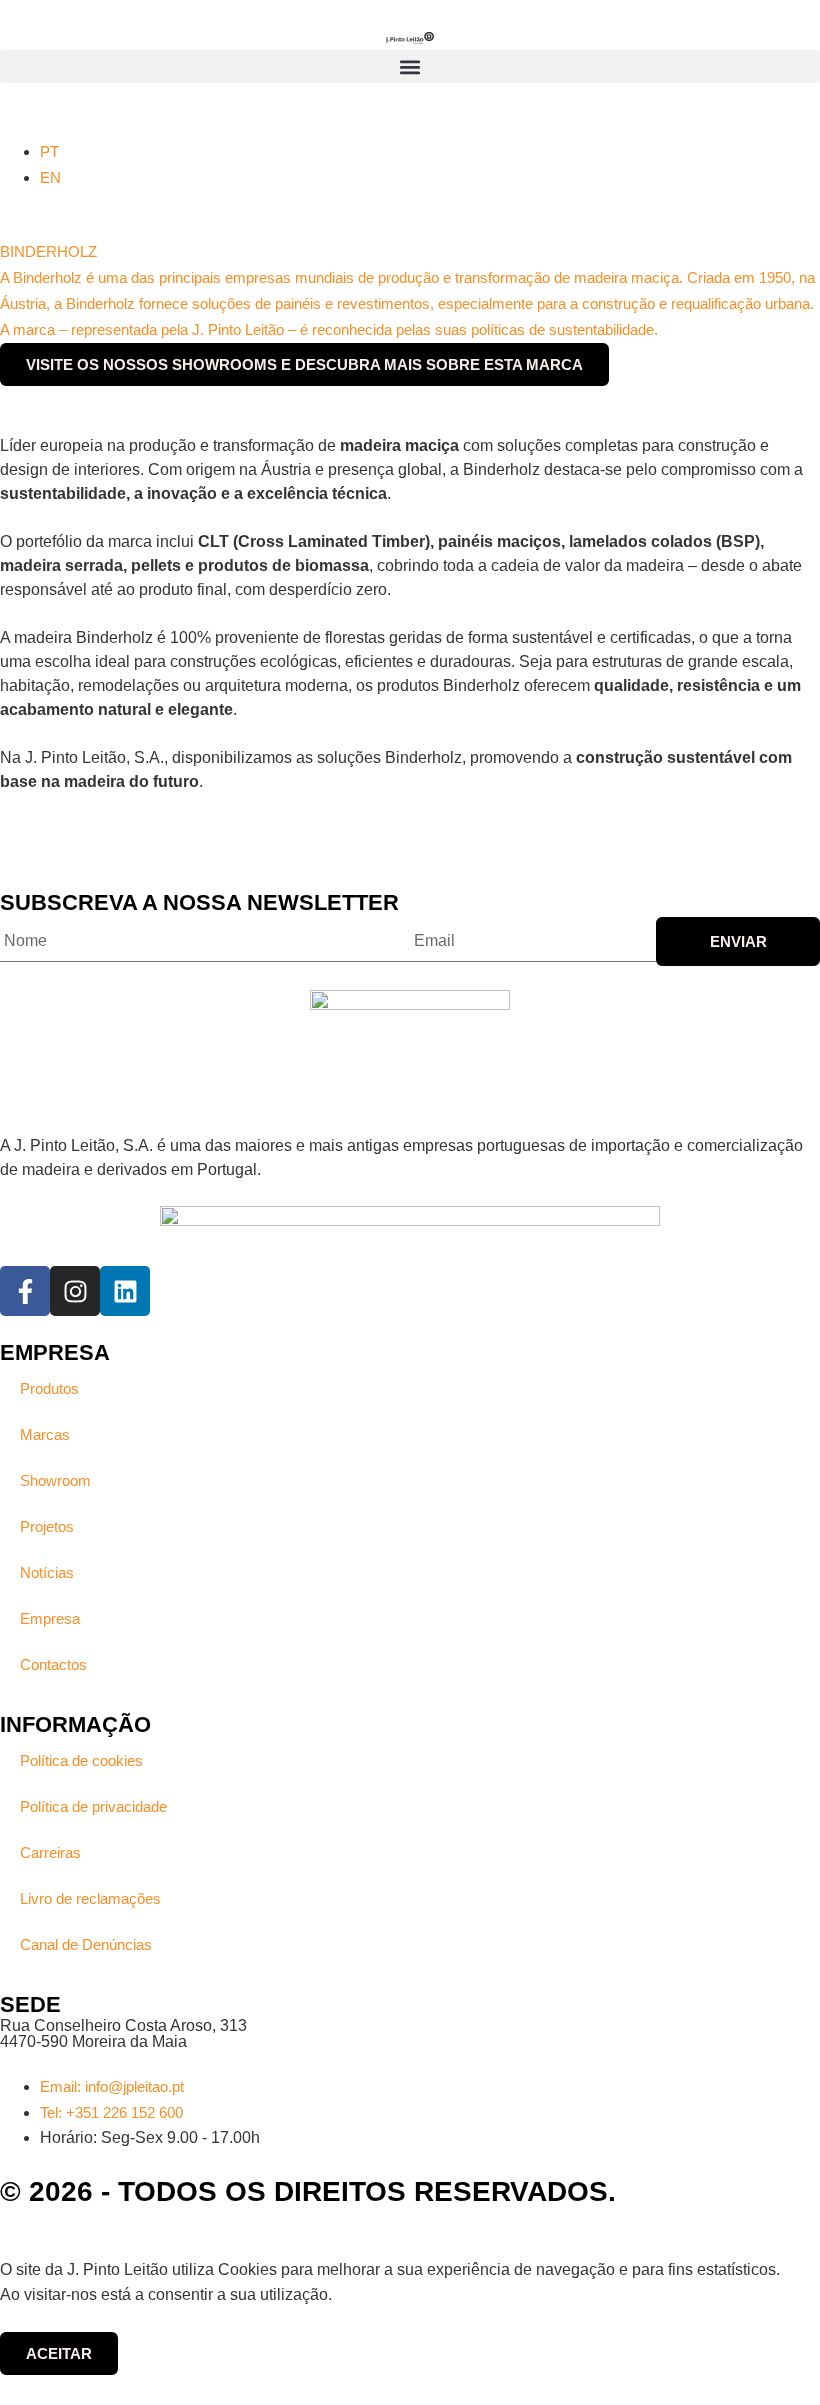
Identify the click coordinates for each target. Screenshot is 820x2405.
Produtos (49, 1388)
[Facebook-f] (25, 1291)
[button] (410, 66)
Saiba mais (372, 2294)
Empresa (50, 1618)
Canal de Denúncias (86, 1944)
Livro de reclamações (90, 1898)
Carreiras (50, 1852)
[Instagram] (75, 1291)
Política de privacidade (93, 1806)
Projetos (47, 1526)
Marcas (45, 1434)
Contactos (53, 1664)
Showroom (55, 1480)
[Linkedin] (125, 1291)
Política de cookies (81, 1760)
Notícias (47, 1572)
